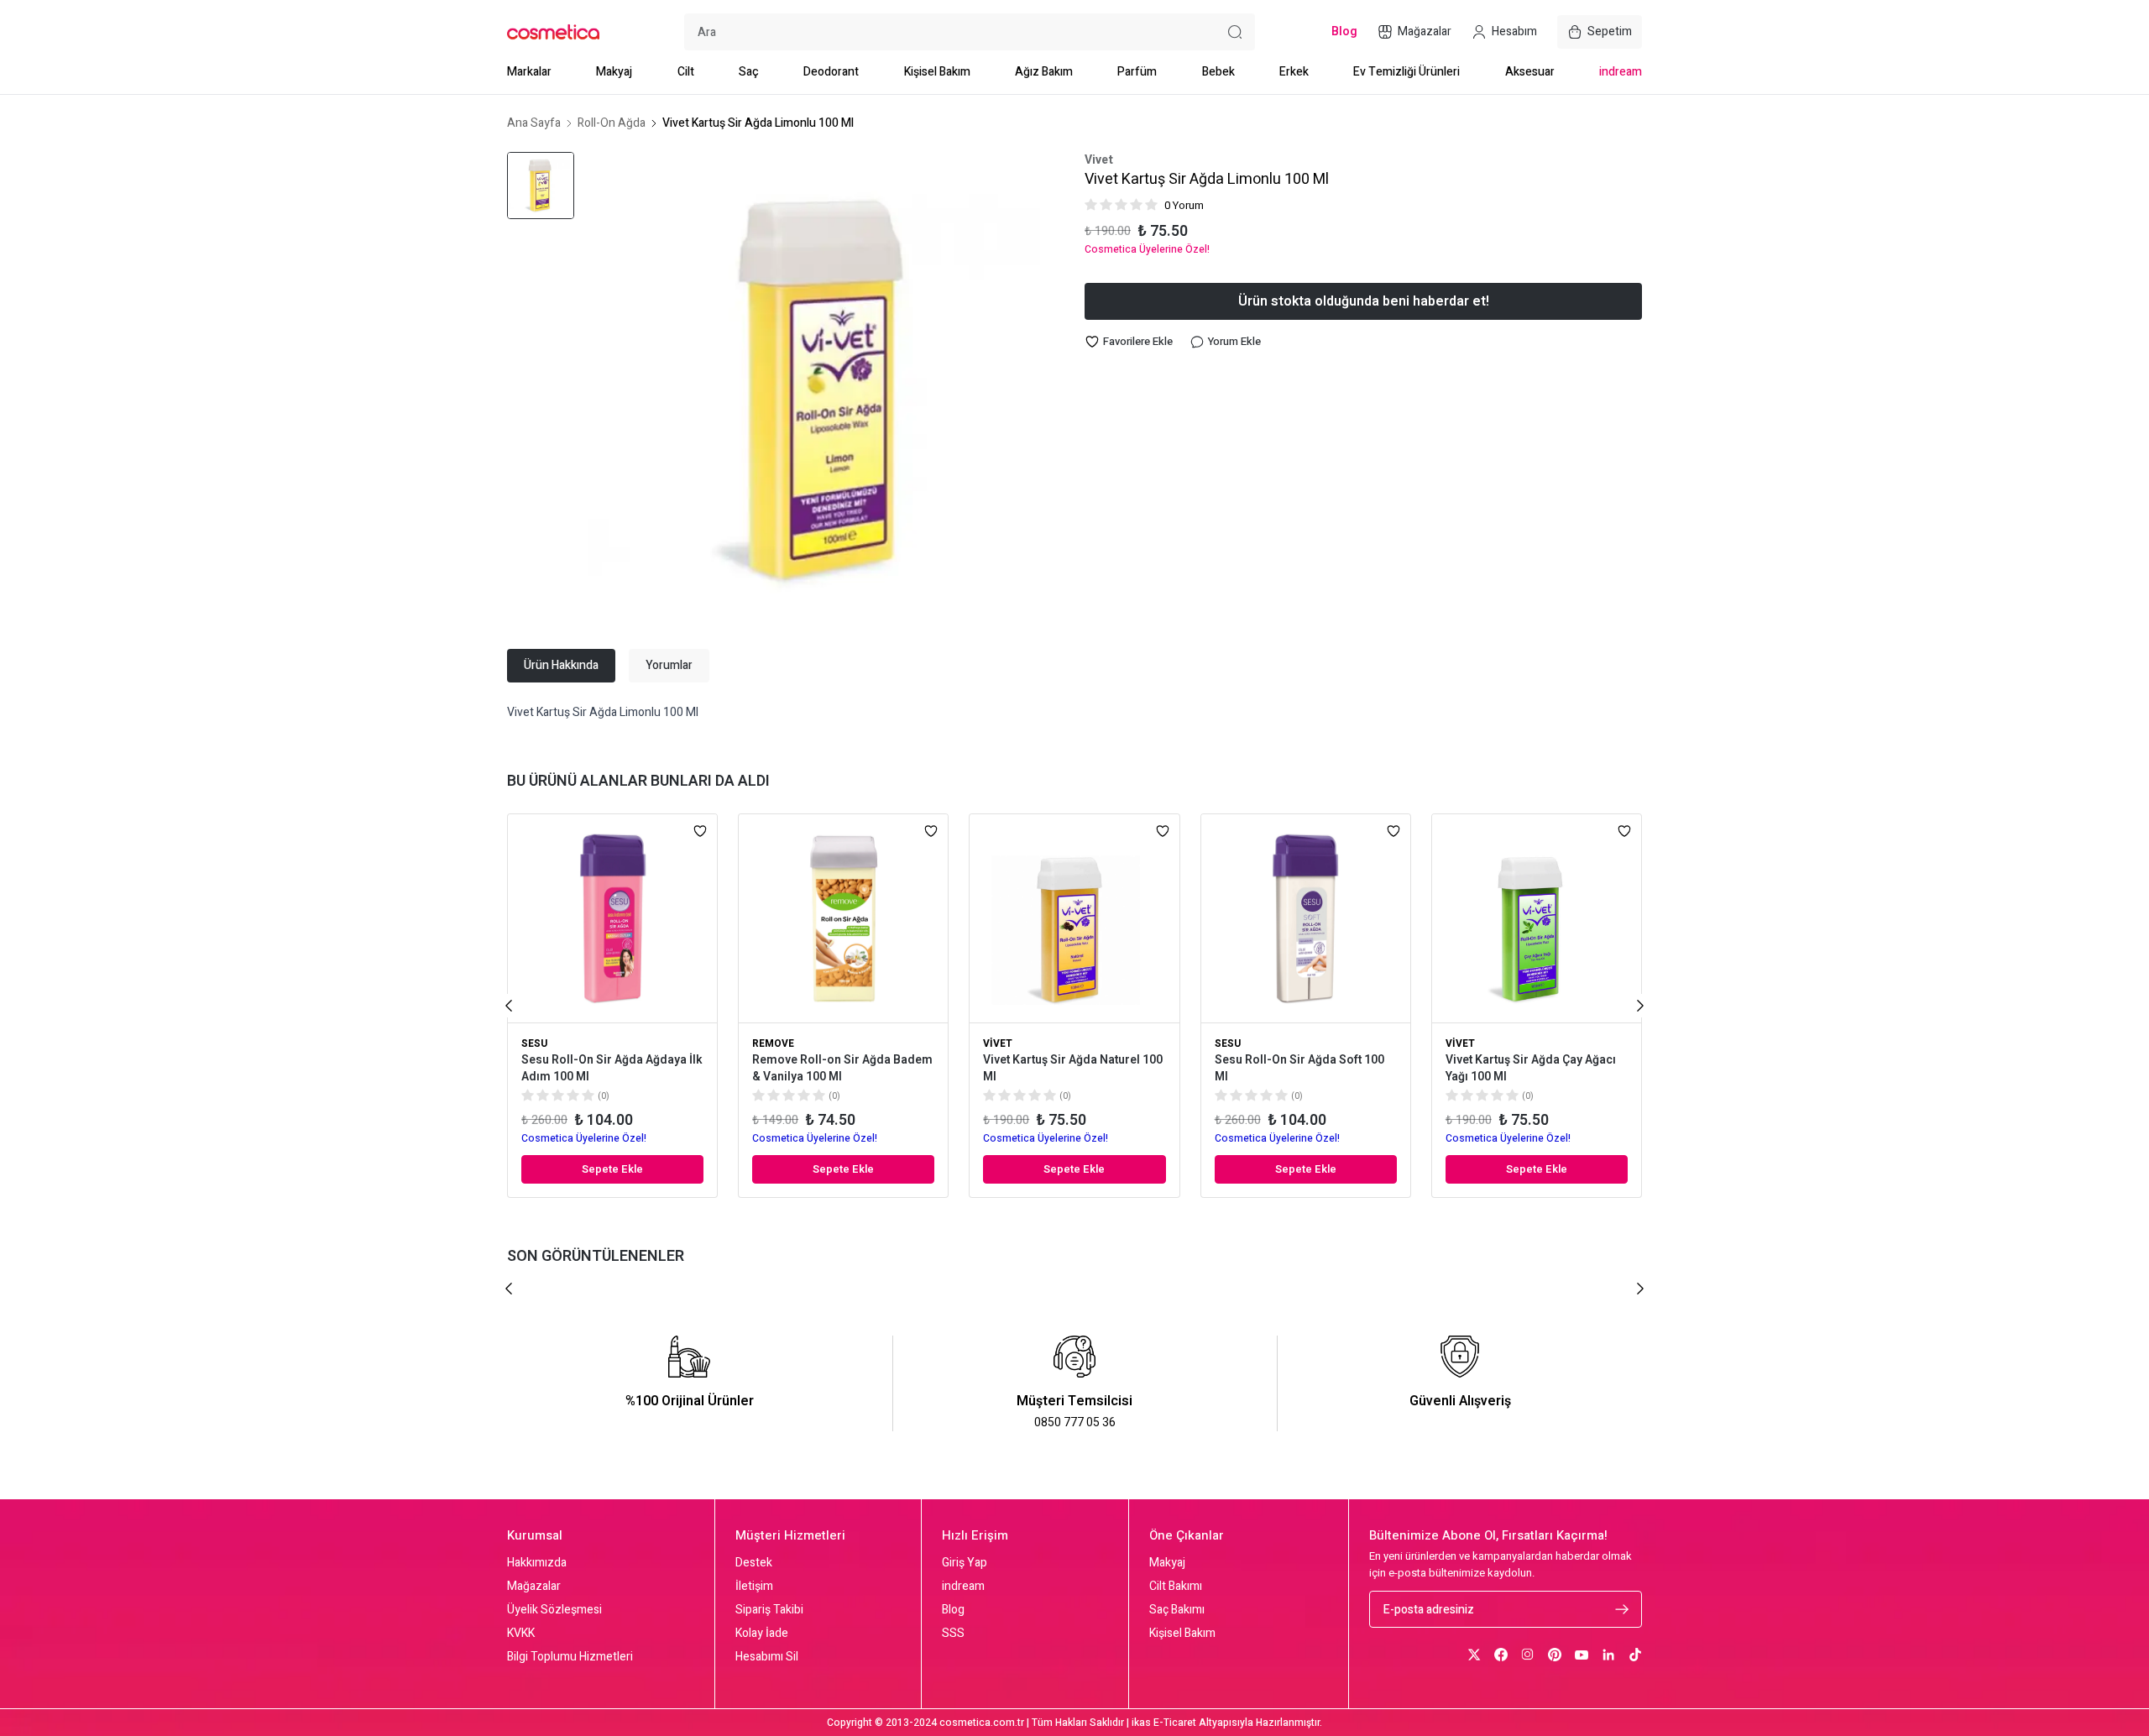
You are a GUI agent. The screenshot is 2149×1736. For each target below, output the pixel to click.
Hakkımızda (537, 1563)
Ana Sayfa (534, 123)
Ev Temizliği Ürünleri (1407, 72)
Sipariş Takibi (769, 1610)
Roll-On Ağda (612, 123)
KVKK (521, 1634)
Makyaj (614, 72)
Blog (953, 1610)
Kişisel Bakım (937, 72)
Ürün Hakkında (561, 665)
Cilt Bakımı (1176, 1587)
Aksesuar (1530, 72)
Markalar (529, 72)
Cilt (686, 72)
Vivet (1099, 160)
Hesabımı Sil (767, 1657)
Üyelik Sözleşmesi (554, 1610)
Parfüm (1137, 72)
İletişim (754, 1587)
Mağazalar (534, 1587)
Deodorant (831, 72)
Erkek (1294, 72)
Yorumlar (669, 665)
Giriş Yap (965, 1563)
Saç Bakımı (1177, 1610)
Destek (754, 1563)
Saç (749, 72)
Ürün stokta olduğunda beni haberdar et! (1364, 301)
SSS (953, 1634)
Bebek (1218, 72)
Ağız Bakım (1044, 72)
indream (1621, 72)
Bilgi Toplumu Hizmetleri (570, 1657)
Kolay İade (762, 1634)
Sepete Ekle (612, 1169)
